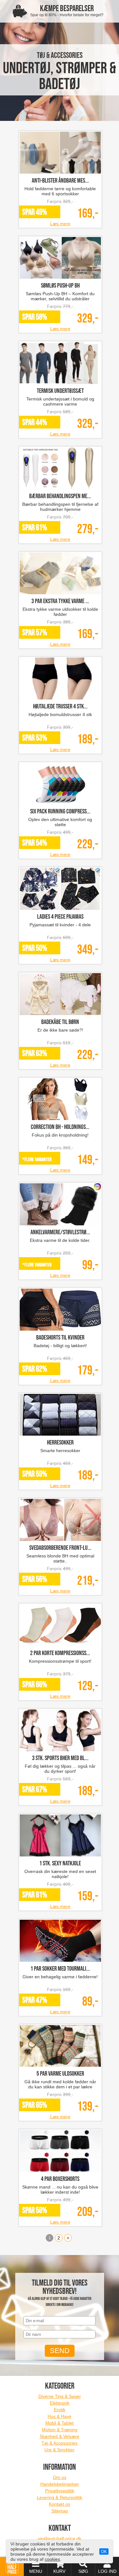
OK (104, 2552)
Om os (60, 2477)
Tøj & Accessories (60, 2443)
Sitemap (60, 2511)
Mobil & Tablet (60, 2423)
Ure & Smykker (60, 2450)
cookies (52, 2559)
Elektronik (60, 2403)
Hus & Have (60, 2416)
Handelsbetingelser (60, 2484)
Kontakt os (60, 2504)
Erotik (60, 2410)
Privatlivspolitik (60, 2491)
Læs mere (60, 224)
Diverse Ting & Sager (60, 2396)
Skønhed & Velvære (60, 2436)
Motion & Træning (60, 2430)
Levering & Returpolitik (60, 2497)
